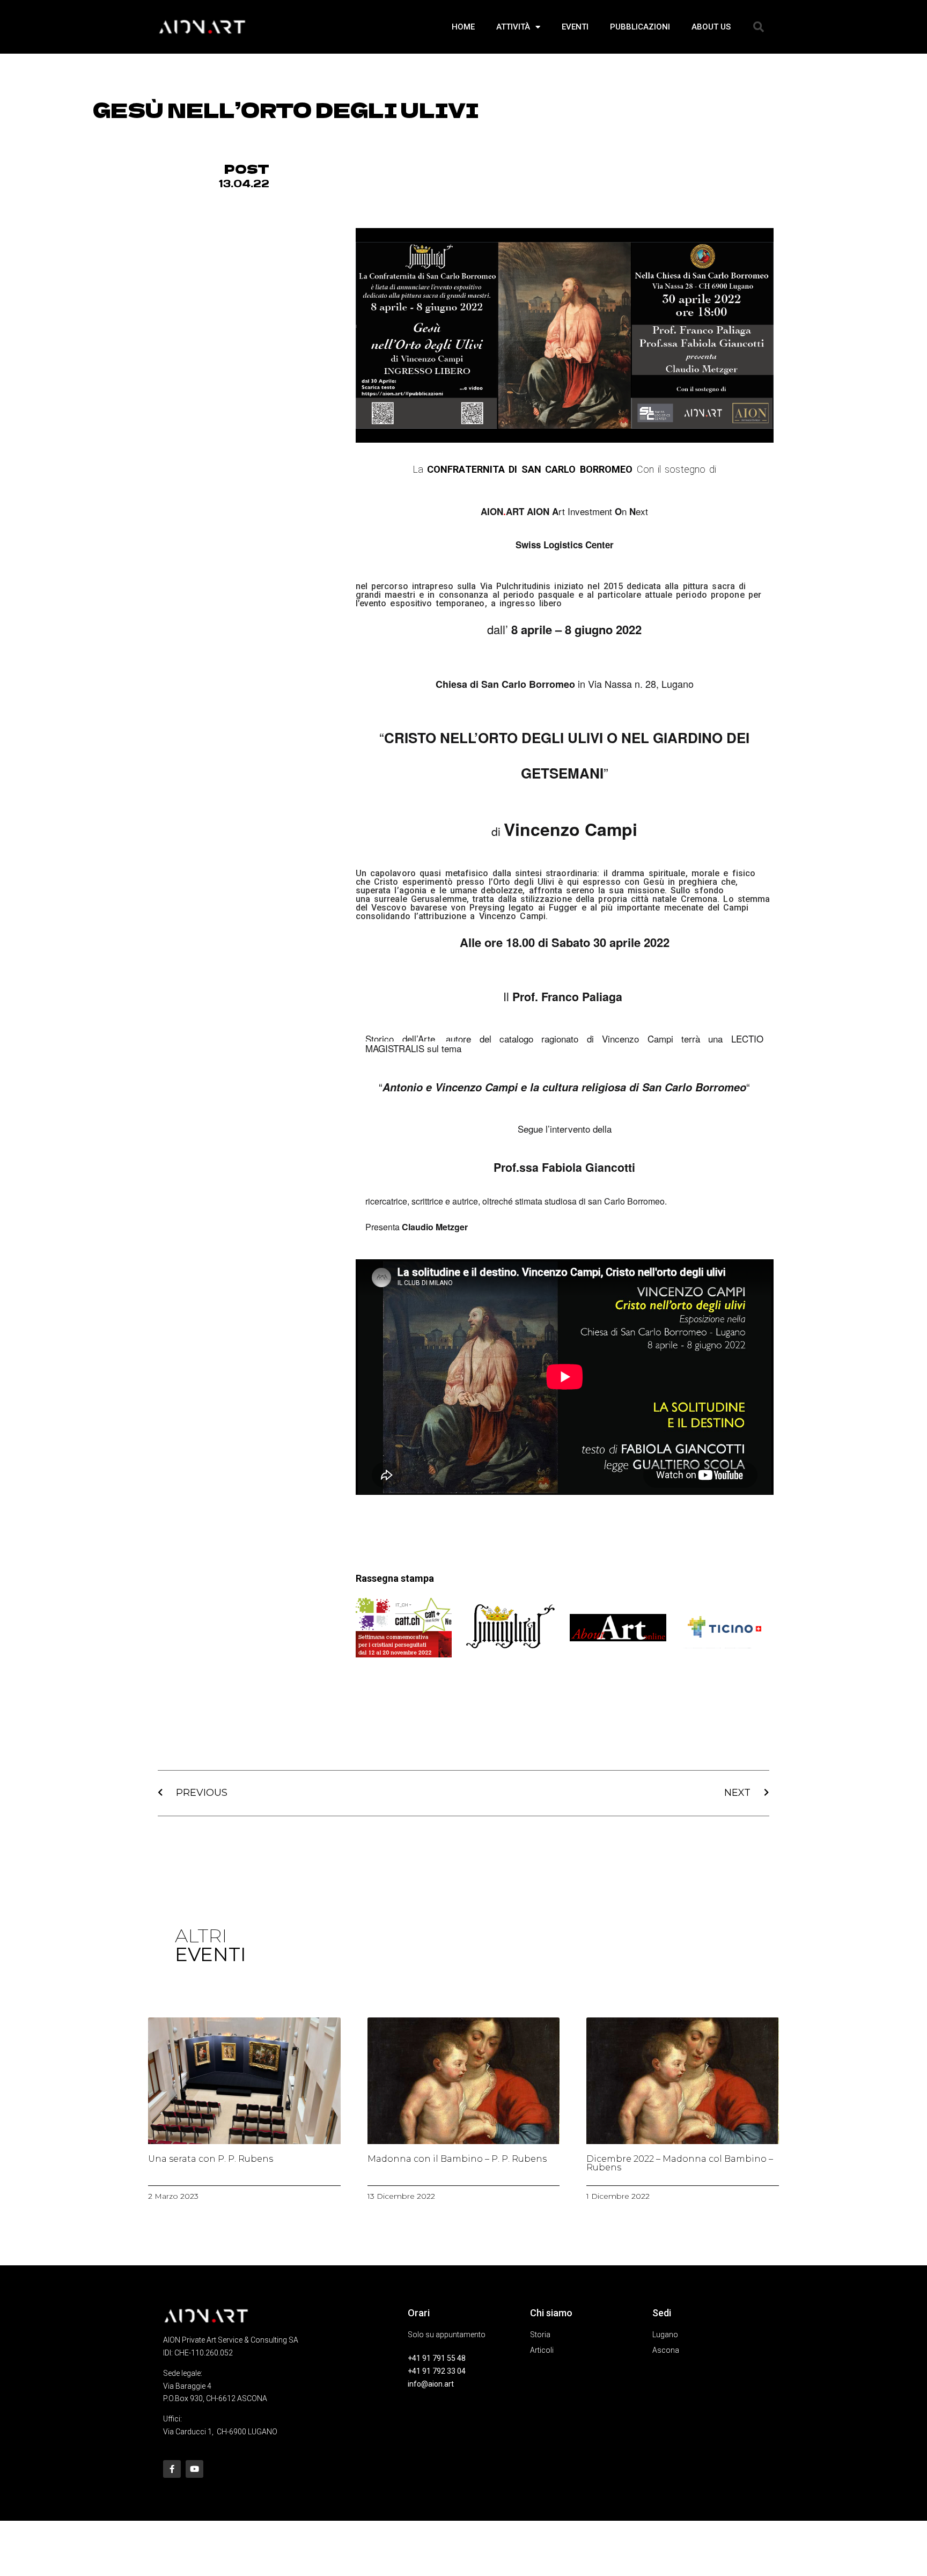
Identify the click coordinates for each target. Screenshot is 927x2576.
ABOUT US (711, 27)
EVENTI (575, 27)
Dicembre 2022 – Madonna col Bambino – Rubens (680, 2163)
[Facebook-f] (172, 2469)
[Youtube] (194, 2469)
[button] (759, 27)
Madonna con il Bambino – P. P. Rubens (457, 2159)
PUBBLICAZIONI (640, 27)
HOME (463, 27)
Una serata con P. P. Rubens (211, 2159)
